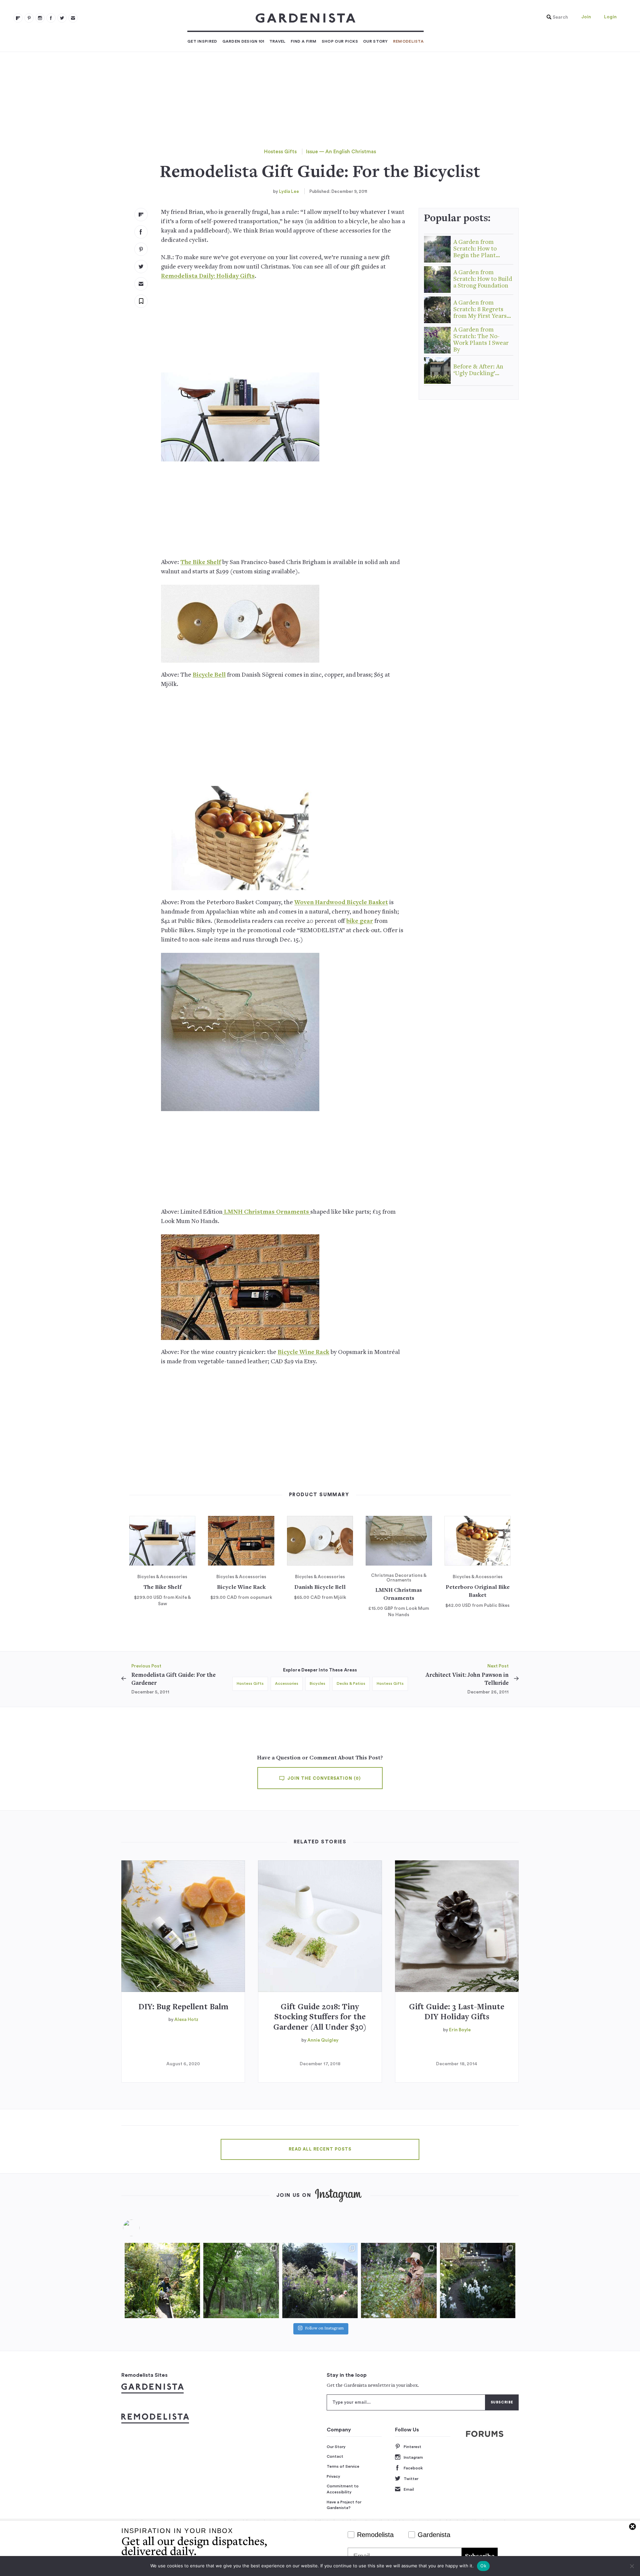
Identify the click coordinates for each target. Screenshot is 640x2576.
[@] (141, 2228)
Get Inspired (202, 41)
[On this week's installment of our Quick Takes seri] (399, 2280)
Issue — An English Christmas (341, 152)
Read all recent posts (320, 2149)
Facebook (413, 2468)
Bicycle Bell (209, 675)
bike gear (360, 921)
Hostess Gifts (280, 152)
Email (409, 2489)
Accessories (287, 1683)
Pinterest (412, 2447)
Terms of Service (343, 2466)
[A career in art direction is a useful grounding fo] (478, 2280)
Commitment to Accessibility (343, 2489)
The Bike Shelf (201, 563)
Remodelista (408, 41)
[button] (556, 17)
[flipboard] (18, 18)
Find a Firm (304, 41)
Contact (335, 2456)
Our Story (375, 41)
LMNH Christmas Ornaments (266, 1212)
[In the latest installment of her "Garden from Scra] (320, 2280)
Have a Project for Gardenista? (344, 2505)
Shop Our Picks (340, 41)
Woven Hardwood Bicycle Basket (341, 903)
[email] (73, 18)
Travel (277, 41)
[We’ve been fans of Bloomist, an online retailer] (162, 2280)
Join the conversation (323, 1778)
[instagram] (40, 18)
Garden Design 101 (243, 41)
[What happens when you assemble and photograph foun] (241, 2280)
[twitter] (62, 18)
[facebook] (51, 18)
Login (610, 17)
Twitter (411, 2479)
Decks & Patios (351, 1683)
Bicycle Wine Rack (303, 1352)
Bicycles (317, 1683)
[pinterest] (29, 18)
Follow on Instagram (324, 2329)
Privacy (333, 2476)
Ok (483, 2566)
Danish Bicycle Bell (320, 1588)
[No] (632, 2566)
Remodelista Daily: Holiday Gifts (208, 276)
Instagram (413, 2457)
